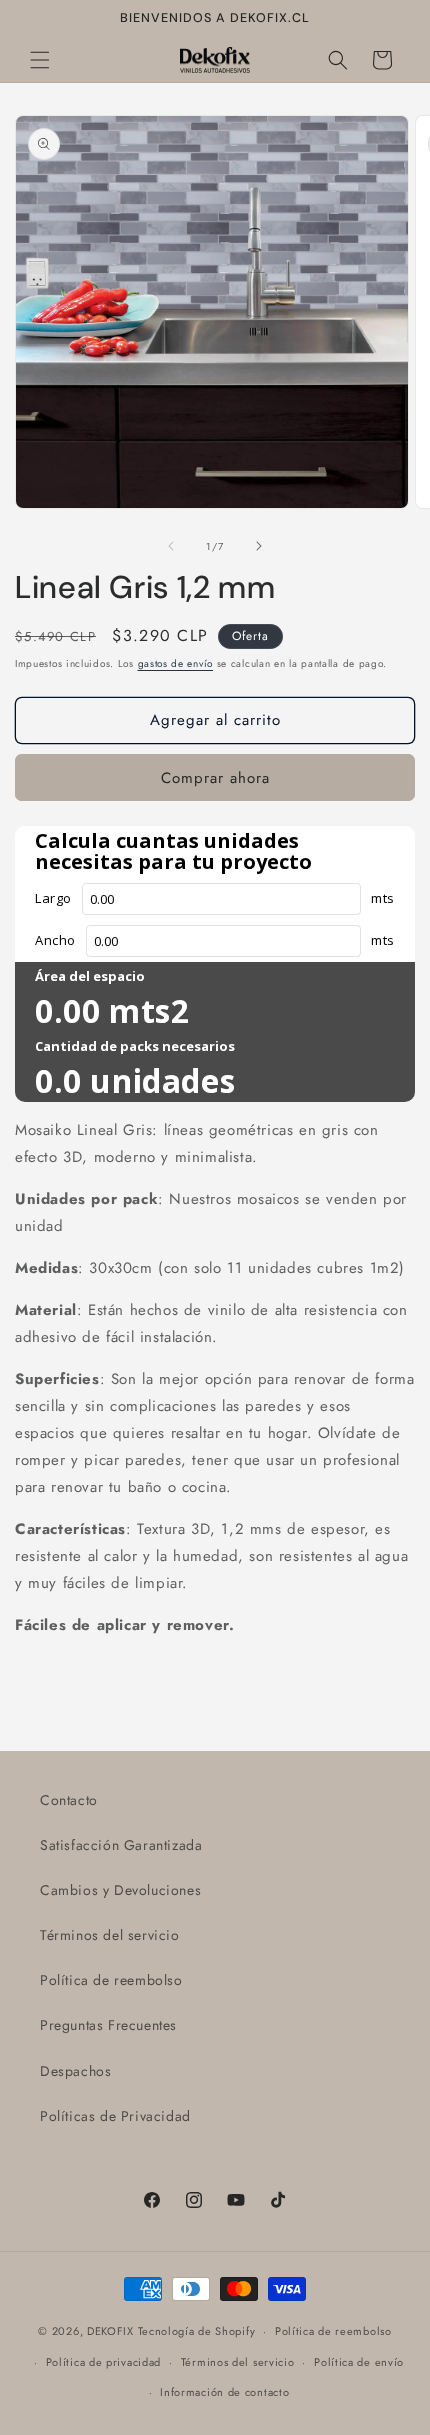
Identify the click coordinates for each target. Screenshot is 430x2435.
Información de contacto (224, 2392)
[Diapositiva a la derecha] (259, 546)
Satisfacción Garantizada (121, 1845)
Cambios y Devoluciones (120, 1890)
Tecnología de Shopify (197, 2331)
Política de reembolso (111, 1980)
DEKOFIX (110, 2331)
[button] (40, 60)
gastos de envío (176, 663)
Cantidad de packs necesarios (135, 1046)
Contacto (69, 1800)
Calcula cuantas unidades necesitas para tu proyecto (173, 851)
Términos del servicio (110, 1935)
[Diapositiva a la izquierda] (171, 546)
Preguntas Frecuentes (108, 2025)
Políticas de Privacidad (115, 2116)
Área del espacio (90, 976)
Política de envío (359, 2362)
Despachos (75, 2071)
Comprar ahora (215, 778)
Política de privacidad (103, 2362)
